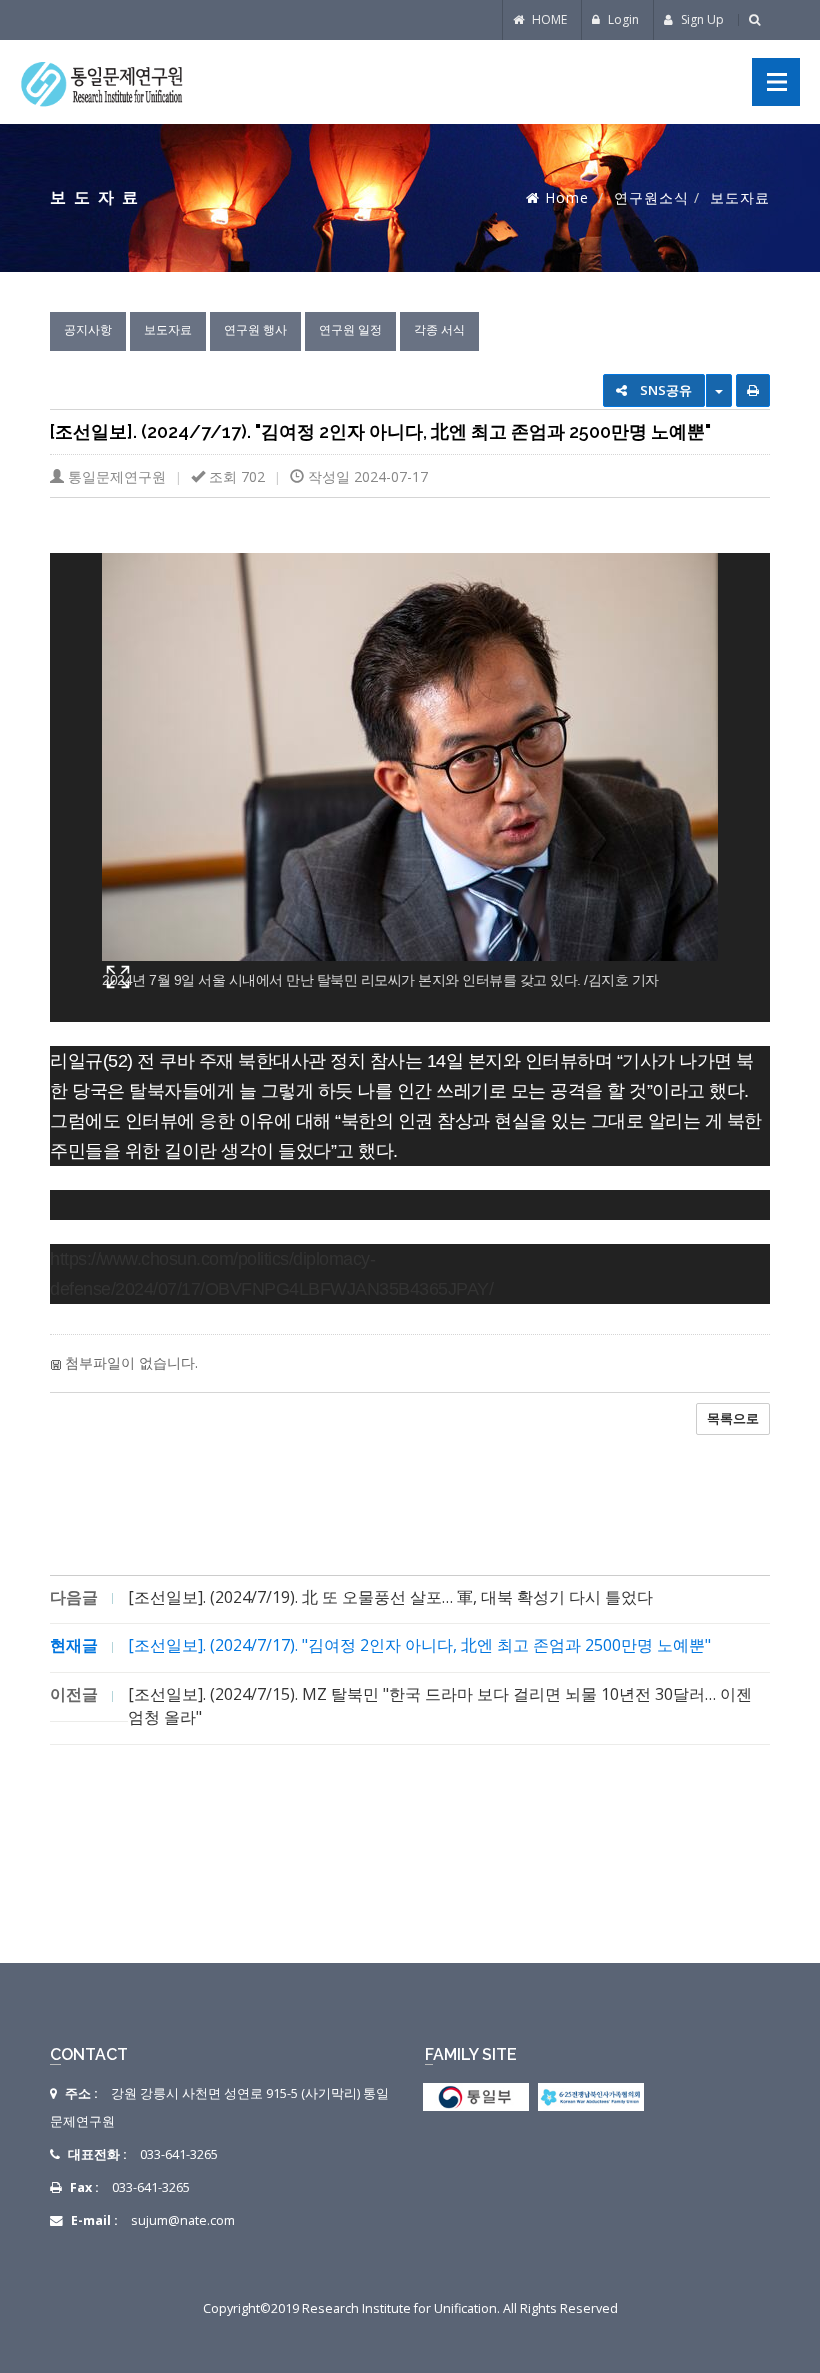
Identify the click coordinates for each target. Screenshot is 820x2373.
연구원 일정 (350, 329)
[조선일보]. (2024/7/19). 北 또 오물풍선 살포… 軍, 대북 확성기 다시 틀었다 (390, 1597)
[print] (753, 390)
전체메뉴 (776, 82)
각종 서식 (439, 329)
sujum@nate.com (183, 2220)
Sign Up (701, 19)
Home (567, 197)
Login (622, 19)
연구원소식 (651, 197)
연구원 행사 (255, 329)
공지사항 (88, 329)
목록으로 (733, 1418)
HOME (548, 19)
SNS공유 (664, 390)
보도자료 (168, 329)
